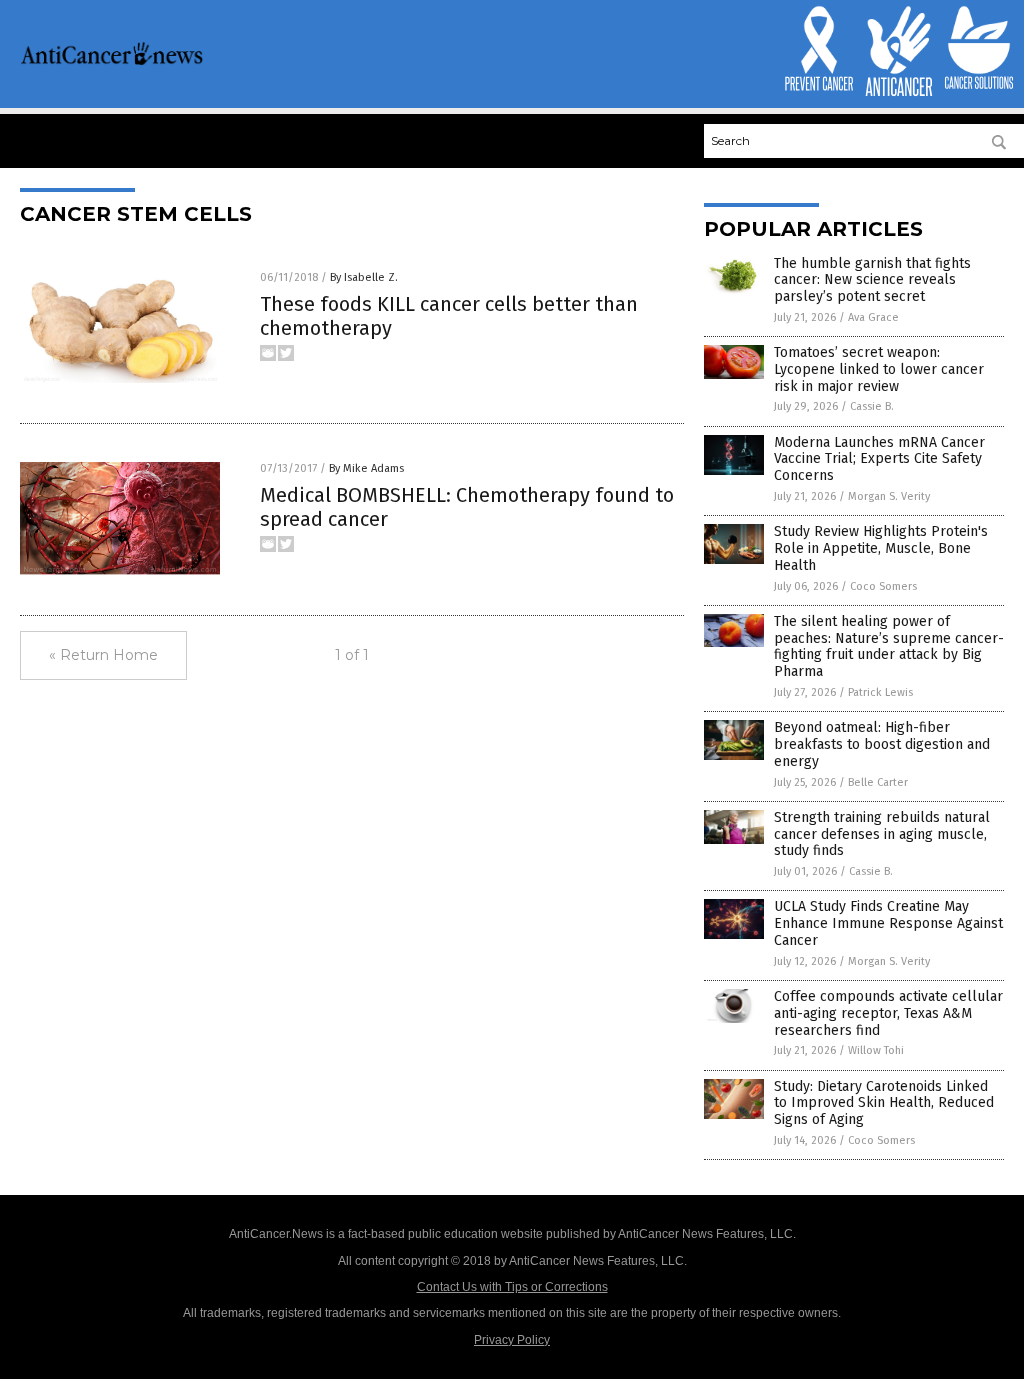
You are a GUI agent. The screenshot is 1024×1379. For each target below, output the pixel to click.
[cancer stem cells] (112, 62)
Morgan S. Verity (889, 496)
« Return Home (103, 655)
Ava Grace (873, 317)
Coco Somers (883, 586)
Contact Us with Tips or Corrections (512, 1287)
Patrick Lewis (880, 692)
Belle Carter (878, 782)
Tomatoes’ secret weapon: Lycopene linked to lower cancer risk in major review (879, 369)
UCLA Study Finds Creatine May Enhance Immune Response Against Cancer (888, 923)
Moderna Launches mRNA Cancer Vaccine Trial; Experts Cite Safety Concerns (879, 459)
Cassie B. (872, 406)
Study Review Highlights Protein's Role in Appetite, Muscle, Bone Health (881, 548)
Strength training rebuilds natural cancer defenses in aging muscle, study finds (882, 834)
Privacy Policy (512, 1340)
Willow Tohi (876, 1050)
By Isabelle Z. (364, 277)
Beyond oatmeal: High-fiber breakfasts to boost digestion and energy (882, 744)
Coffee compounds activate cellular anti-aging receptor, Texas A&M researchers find (888, 1013)
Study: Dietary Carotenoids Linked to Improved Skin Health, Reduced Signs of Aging (884, 1103)
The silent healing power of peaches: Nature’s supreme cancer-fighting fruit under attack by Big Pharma (889, 646)
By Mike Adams (366, 468)
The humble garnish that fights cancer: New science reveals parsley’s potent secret (872, 280)
